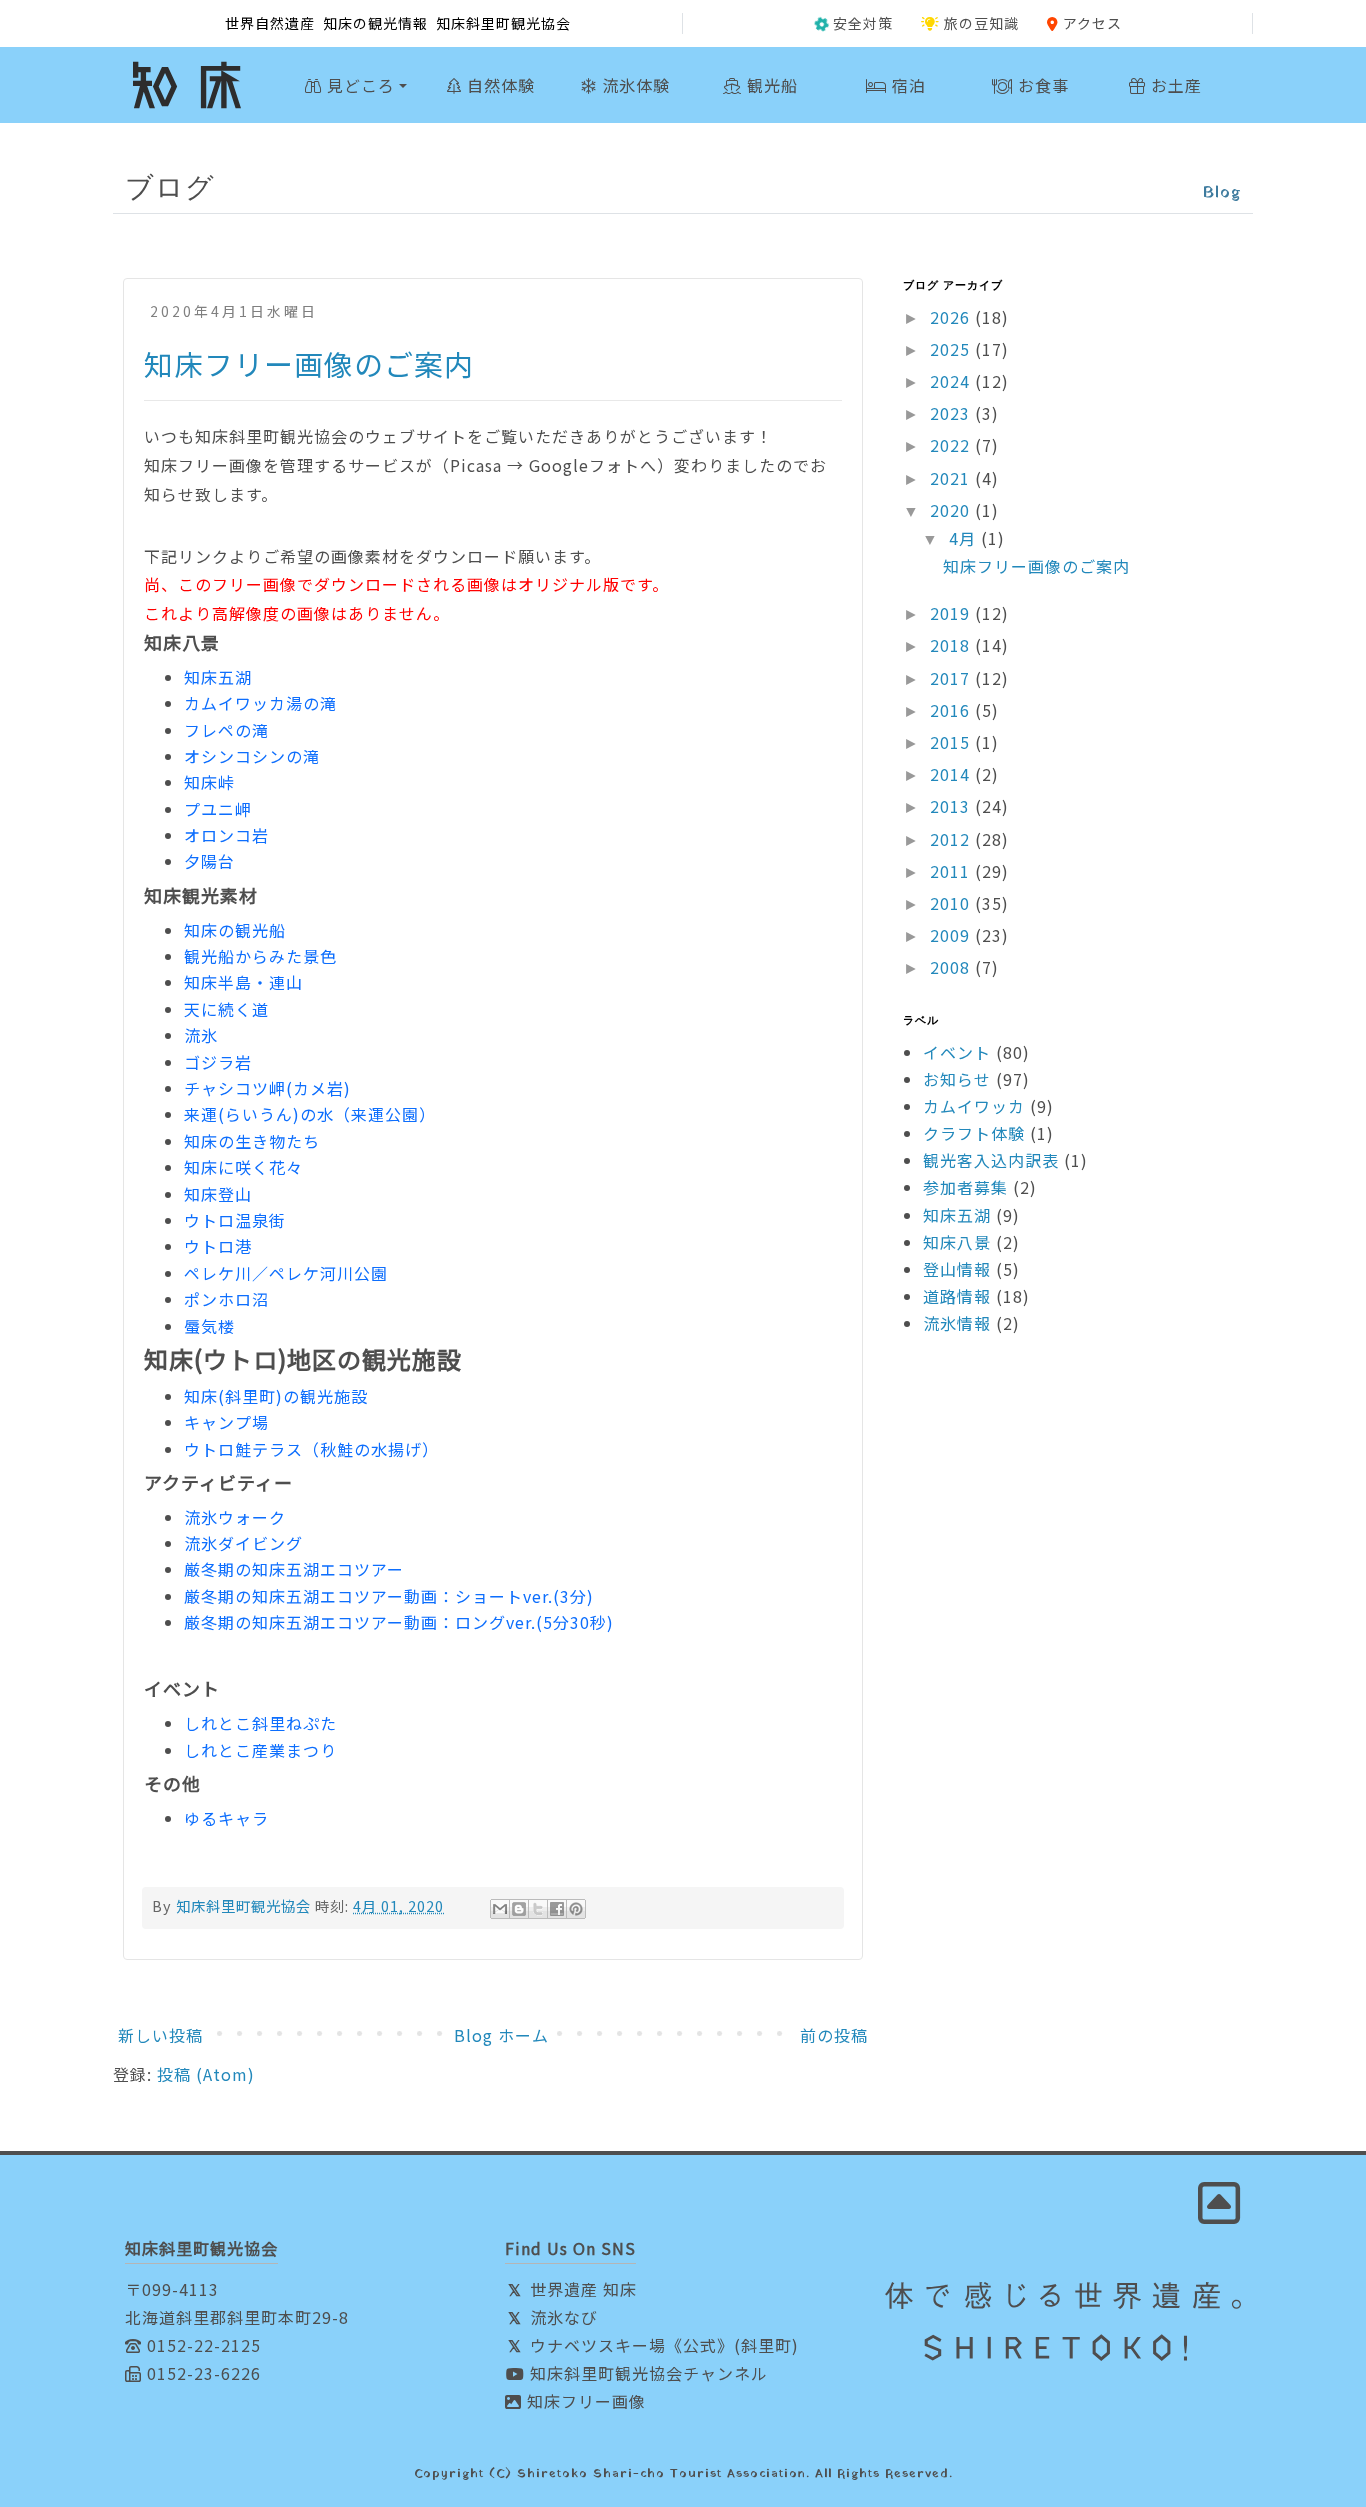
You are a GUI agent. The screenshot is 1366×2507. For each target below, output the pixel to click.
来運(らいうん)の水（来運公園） (310, 1114)
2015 (952, 742)
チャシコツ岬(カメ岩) (267, 1088)
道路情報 (957, 1296)
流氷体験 (633, 85)
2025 (952, 349)
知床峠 (209, 782)
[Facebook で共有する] (557, 1909)
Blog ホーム (501, 2035)
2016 (952, 710)
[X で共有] (538, 1909)
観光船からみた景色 (260, 956)
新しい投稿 (160, 2035)
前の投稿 (834, 2035)
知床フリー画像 (584, 2401)
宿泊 (906, 85)
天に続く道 (226, 1009)
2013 (952, 806)
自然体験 (498, 85)
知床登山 (218, 1194)
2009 (952, 935)
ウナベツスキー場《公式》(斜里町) (662, 2345)
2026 (952, 317)
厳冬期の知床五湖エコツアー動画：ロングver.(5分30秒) (399, 1622)
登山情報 (957, 1269)
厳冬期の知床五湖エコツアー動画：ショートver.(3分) (389, 1596)
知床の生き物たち (252, 1141)
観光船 (770, 85)
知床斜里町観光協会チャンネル (646, 2373)
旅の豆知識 (981, 23)
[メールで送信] (500, 1909)
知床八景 (957, 1242)
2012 (952, 839)
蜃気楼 (209, 1326)
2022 (952, 445)
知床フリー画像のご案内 (309, 363)
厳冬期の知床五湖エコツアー (294, 1569)
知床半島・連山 (243, 982)
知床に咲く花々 (243, 1167)
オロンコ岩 (226, 835)
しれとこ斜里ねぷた (260, 1723)
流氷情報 (957, 1323)
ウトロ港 (218, 1246)
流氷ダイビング (243, 1543)
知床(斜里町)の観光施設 (276, 1396)
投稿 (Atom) (206, 2074)
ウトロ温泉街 (235, 1220)
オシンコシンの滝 (252, 756)
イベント (957, 1052)
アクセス (1092, 23)
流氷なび (561, 2317)
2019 (952, 613)
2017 (952, 678)
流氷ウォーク (235, 1517)
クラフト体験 (974, 1133)
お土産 (1174, 85)
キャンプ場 (226, 1422)
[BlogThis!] (519, 1909)
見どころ (358, 85)
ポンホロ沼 (226, 1299)
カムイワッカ (974, 1106)
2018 (952, 645)
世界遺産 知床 (581, 2289)
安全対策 (863, 23)
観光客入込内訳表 (991, 1160)
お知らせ (957, 1079)
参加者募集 (965, 1187)
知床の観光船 (235, 930)
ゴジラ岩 (218, 1062)
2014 (952, 774)
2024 (952, 381)
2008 (952, 967)
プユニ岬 (218, 809)
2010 (952, 903)
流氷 (201, 1035)
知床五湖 (218, 677)
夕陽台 (209, 861)
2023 (952, 413)
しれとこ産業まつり (260, 1750)
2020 (952, 510)
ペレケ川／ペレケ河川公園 (286, 1273)
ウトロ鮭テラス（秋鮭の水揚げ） (311, 1449)
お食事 (1041, 85)
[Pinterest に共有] (576, 1909)
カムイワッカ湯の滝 (260, 703)
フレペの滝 (226, 730)
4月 (965, 538)
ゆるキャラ (226, 1818)
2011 (952, 871)
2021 (952, 478)
